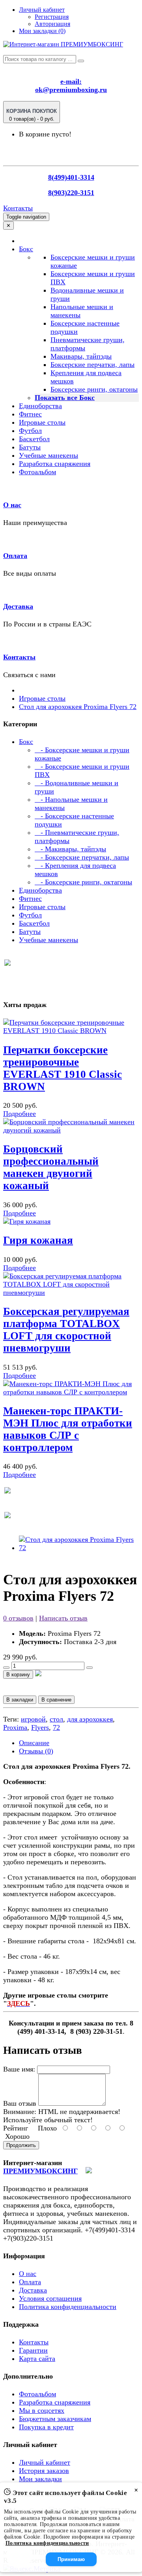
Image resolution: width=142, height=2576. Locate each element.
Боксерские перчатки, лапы (92, 365)
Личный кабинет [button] (42, 10)
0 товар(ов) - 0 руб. (32, 115)
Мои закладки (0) (42, 31)
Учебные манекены (49, 455)
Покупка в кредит (46, 2427)
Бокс (26, 742)
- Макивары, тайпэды (70, 849)
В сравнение (56, 1700)
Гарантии (33, 2350)
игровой (33, 1719)
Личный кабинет (45, 2462)
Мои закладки (40, 2479)
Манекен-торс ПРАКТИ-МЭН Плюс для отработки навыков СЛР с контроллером (68, 1429)
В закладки (20, 1700)
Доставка (18, 606)
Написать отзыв (63, 1618)
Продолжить (21, 2145)
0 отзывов (18, 1618)
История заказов (44, 2471)
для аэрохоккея (90, 1719)
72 (56, 1727)
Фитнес (30, 414)
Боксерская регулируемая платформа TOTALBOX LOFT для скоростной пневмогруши (66, 1330)
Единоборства (40, 406)
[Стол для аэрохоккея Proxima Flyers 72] (79, 1548)
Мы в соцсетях (42, 2410)
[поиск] (81, 61)
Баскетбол (34, 439)
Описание (34, 1743)
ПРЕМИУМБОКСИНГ (40, 2171)
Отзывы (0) (36, 1751)
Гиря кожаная (38, 1240)
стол (56, 1719)
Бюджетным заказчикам (55, 2419)
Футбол (30, 431)
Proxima (15, 1727)
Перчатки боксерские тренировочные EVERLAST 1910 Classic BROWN (63, 1068)
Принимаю (71, 2559)
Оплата (15, 556)
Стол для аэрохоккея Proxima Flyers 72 (78, 707)
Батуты (30, 447)
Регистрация (52, 17)
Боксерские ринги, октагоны (94, 389)
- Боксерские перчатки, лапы (82, 857)
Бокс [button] (26, 249)
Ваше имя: (19, 2069)
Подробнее (20, 1114)
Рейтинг (16, 2128)
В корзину (18, 1675)
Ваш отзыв (20, 2103)
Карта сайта (37, 2359)
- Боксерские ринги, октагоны (83, 882)
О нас (12, 505)
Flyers (40, 1727)
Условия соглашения (50, 2298)
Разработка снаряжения (55, 464)
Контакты (18, 208)
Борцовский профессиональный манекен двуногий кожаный (51, 1167)
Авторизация (52, 24)
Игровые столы (42, 422)
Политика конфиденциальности (68, 2307)
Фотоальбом (37, 472)
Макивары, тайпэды (81, 356)
